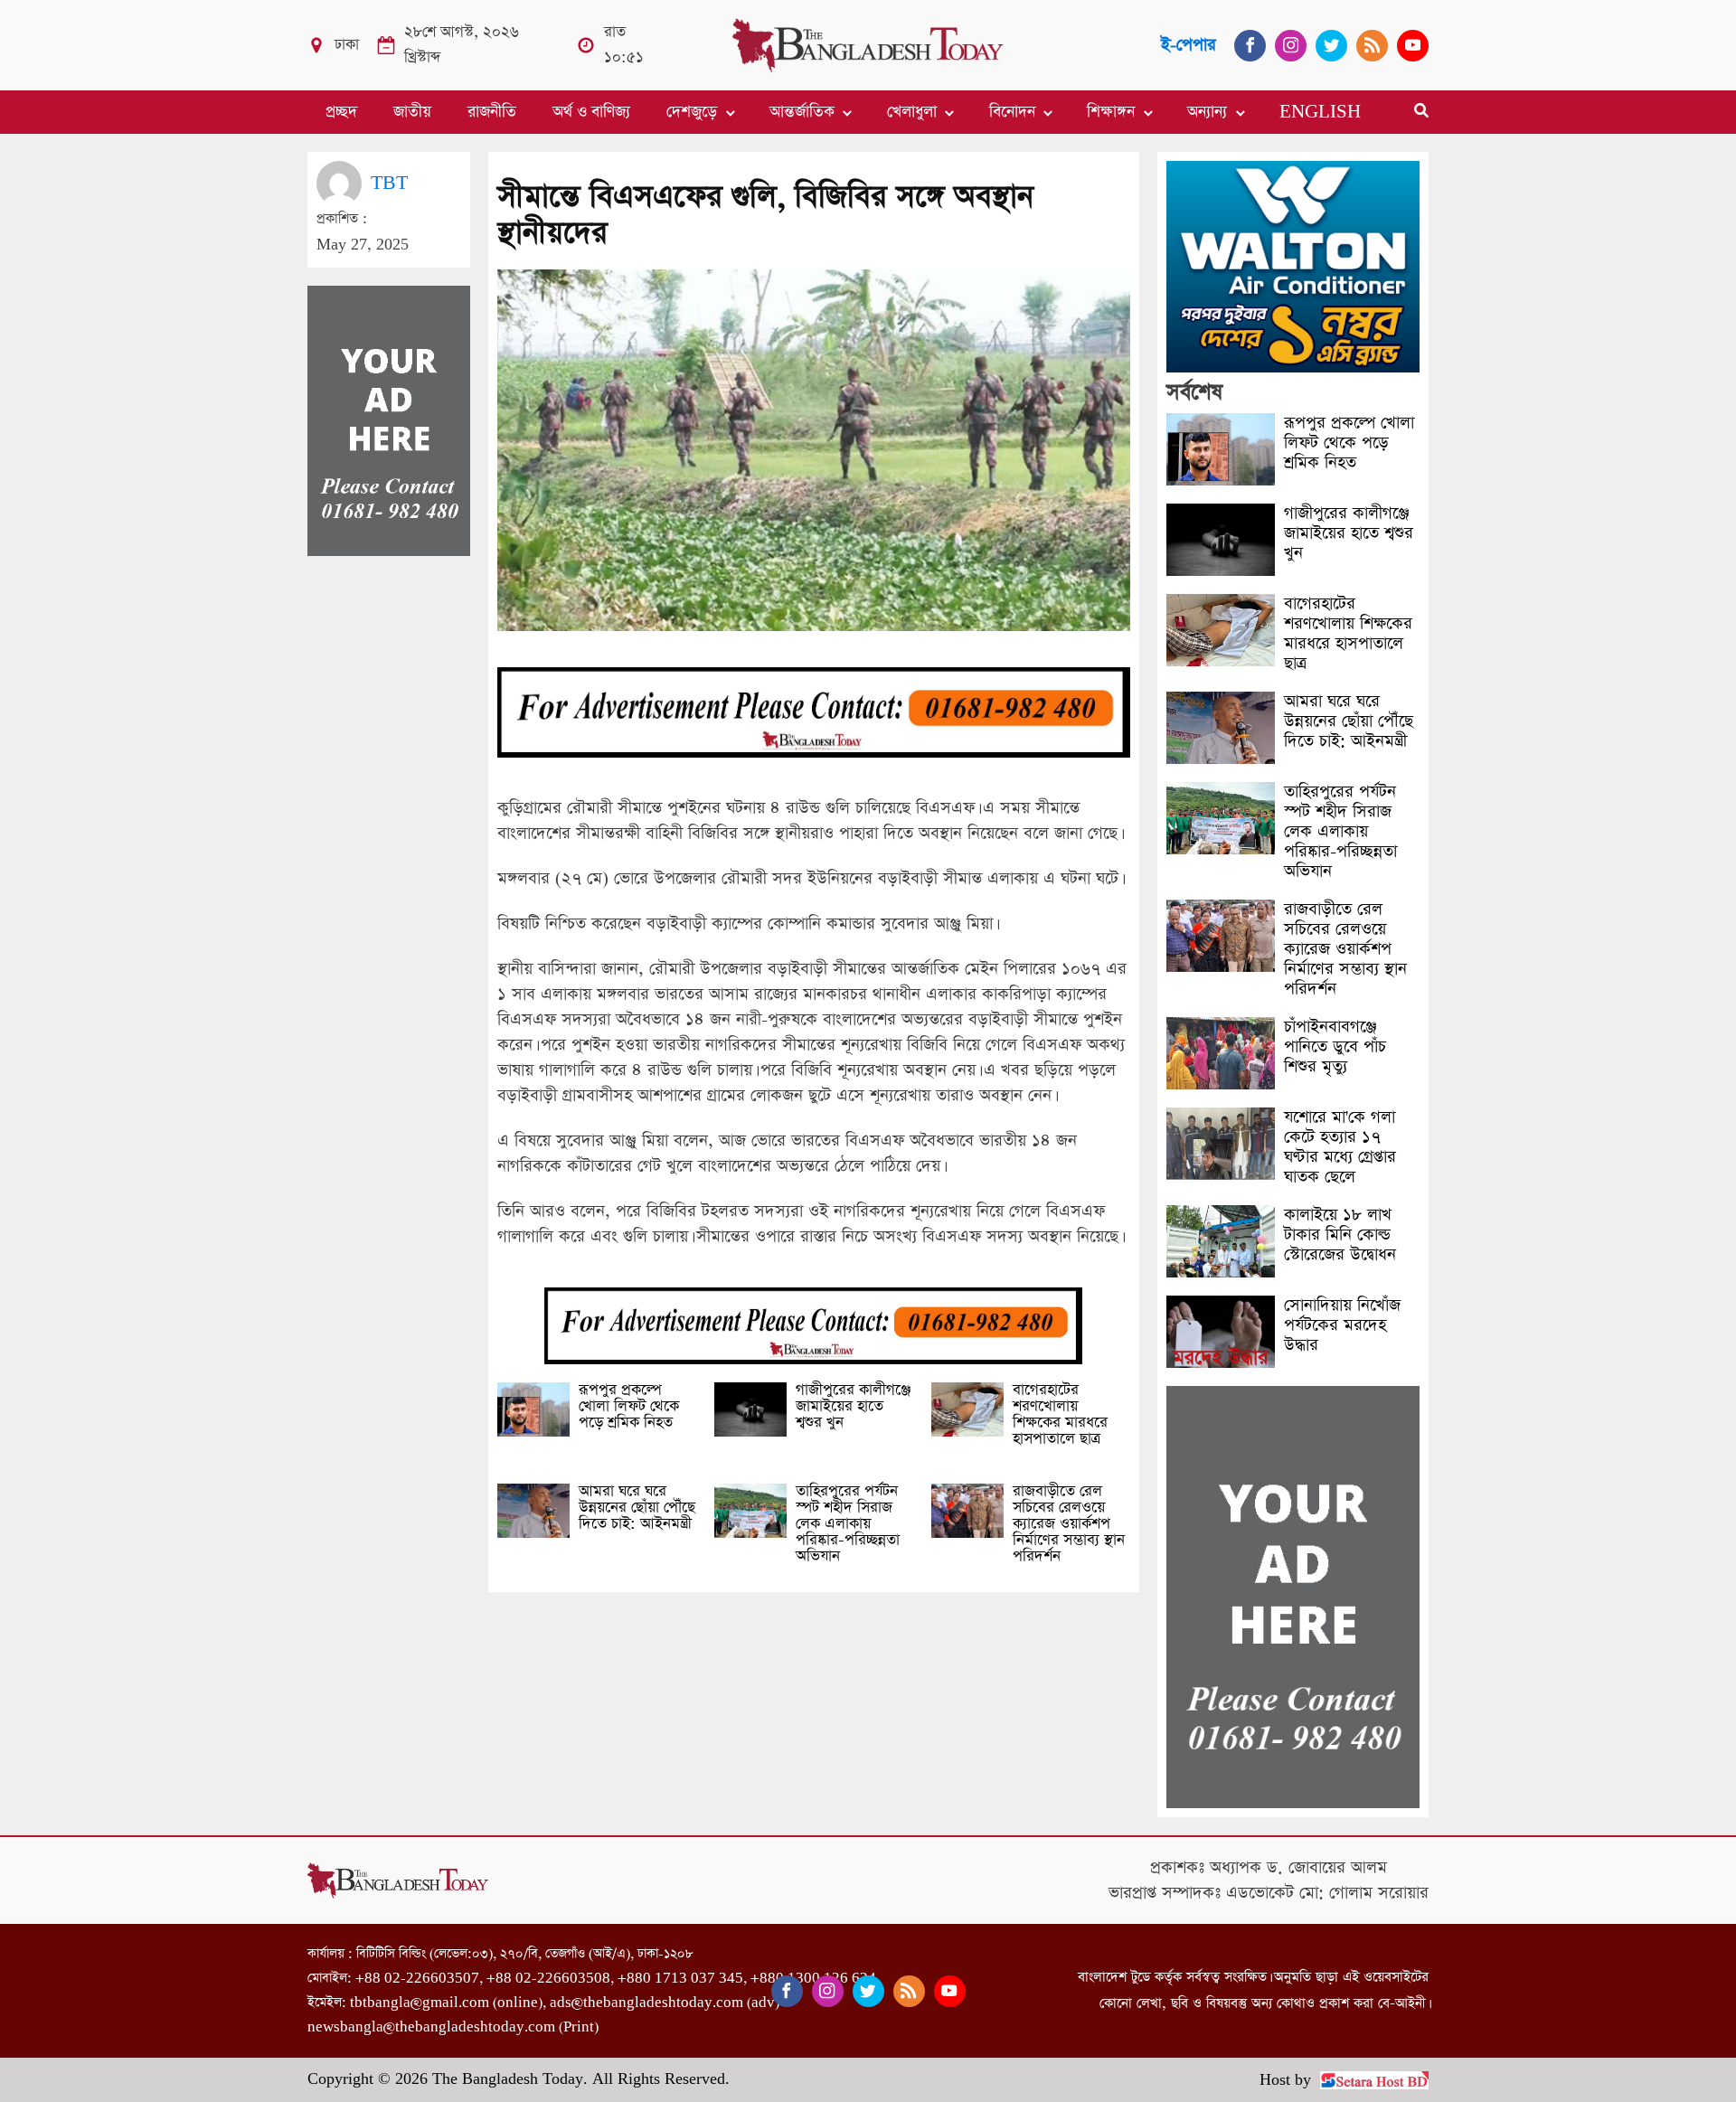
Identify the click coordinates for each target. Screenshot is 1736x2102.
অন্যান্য (1207, 112)
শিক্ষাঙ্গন (1111, 112)
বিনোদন (1012, 112)
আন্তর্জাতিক (802, 112)
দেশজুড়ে (692, 112)
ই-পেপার (1189, 45)
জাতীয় (412, 112)
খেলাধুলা (912, 112)
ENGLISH (1320, 112)
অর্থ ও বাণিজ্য (591, 112)
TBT (389, 183)
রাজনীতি (492, 112)
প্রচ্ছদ (341, 112)
